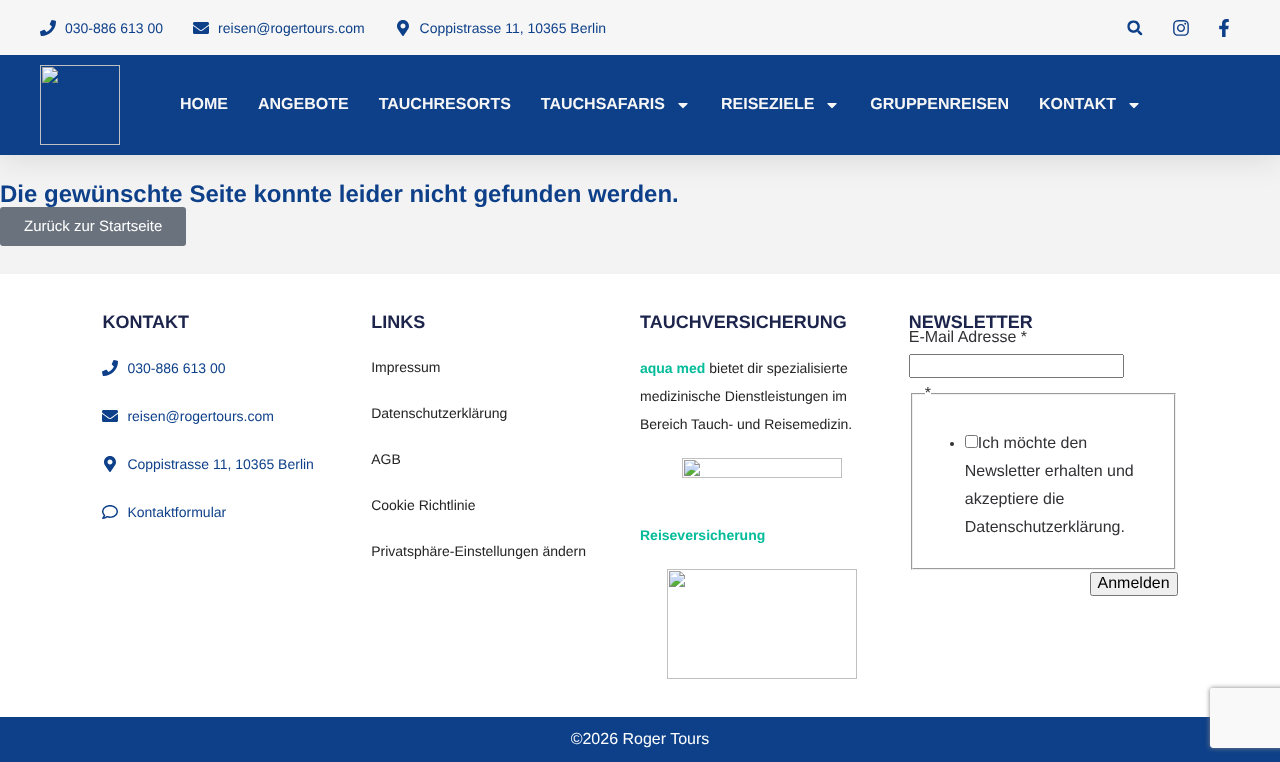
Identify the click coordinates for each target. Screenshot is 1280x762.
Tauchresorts (445, 104)
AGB (386, 459)
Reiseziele (767, 104)
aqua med (672, 368)
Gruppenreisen (939, 104)
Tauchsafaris (603, 104)
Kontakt (1077, 104)
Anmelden (1134, 583)
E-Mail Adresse (968, 337)
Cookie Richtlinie (423, 505)
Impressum (405, 367)
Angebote (303, 104)
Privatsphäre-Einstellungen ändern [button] (478, 551)
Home (204, 104)
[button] (1134, 27)
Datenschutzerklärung (439, 413)
